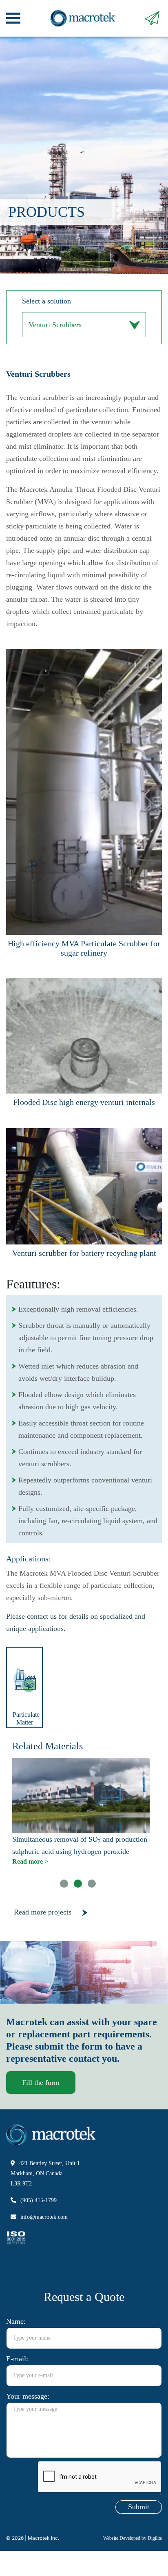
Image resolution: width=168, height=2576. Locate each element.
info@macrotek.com (45, 2241)
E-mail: (18, 2383)
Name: (17, 2346)
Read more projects (45, 1937)
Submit (138, 2532)
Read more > (29, 1886)
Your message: (30, 2421)
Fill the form (42, 2107)
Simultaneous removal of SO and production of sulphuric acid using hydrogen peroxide (82, 1863)
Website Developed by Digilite (131, 2563)
